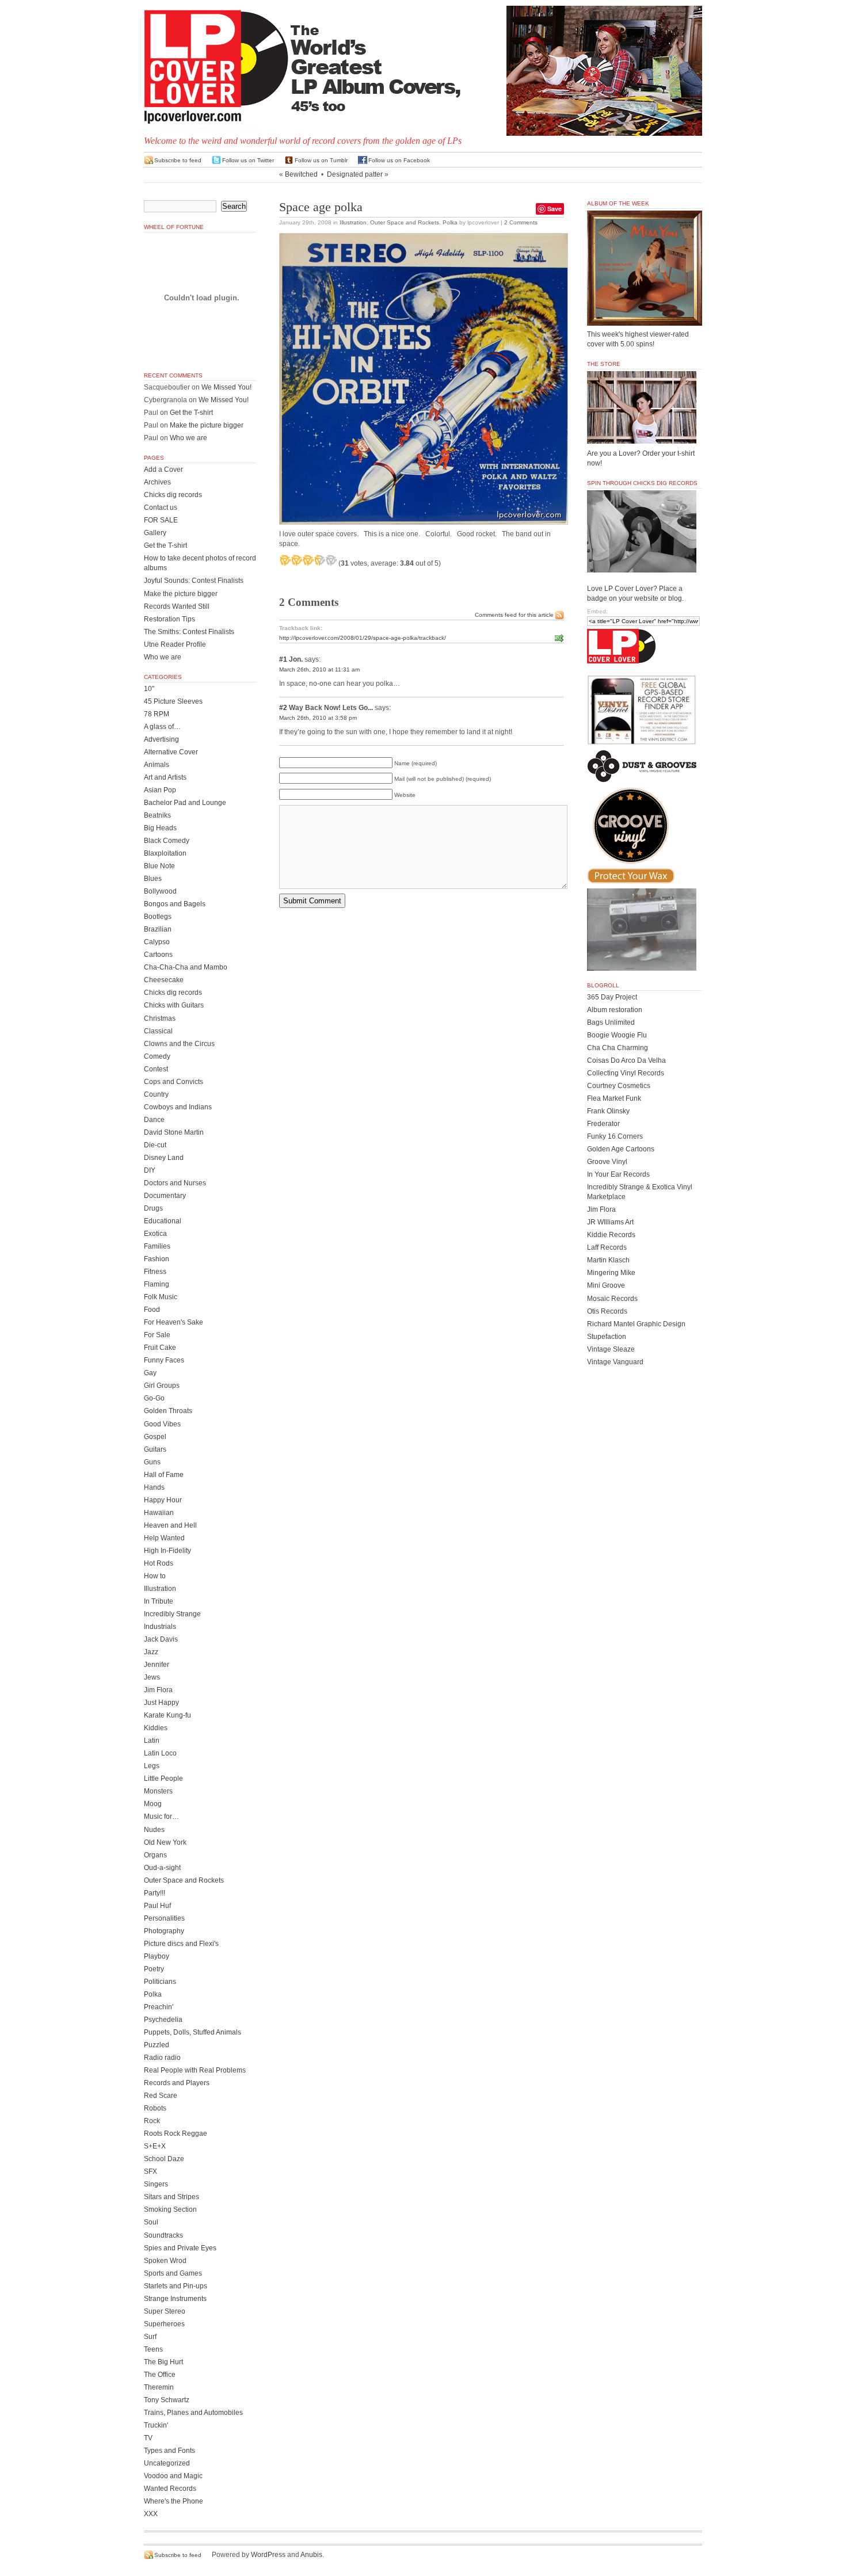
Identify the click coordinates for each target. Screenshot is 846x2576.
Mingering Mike (611, 1273)
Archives (157, 482)
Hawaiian (159, 1513)
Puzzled (157, 2045)
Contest (156, 1069)
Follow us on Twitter (248, 160)
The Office (160, 2375)
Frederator (603, 1124)
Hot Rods (159, 1563)
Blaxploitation (165, 853)
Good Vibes (162, 1424)
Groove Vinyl (607, 1162)
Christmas (160, 1018)
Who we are (188, 438)
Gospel (155, 1437)
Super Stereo (165, 2311)
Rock (152, 2121)
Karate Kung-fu (167, 1715)
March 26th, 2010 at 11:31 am (319, 669)
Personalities (164, 1918)
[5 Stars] (331, 560)
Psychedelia (163, 2020)
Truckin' (156, 2425)
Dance (154, 1120)
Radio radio (162, 2058)
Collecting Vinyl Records (626, 1073)
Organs (155, 1855)
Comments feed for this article (514, 615)
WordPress (268, 2555)
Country (156, 1094)
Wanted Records (170, 2489)
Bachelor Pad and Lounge (185, 803)
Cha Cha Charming (618, 1048)
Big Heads (160, 828)
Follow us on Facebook (399, 160)
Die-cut (155, 1145)
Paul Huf (157, 1906)
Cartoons (158, 955)
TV (148, 2438)
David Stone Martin (174, 1132)
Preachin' (159, 2007)
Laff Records (607, 1247)
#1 (283, 659)
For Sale (157, 1335)
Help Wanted (164, 1538)
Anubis (311, 2555)
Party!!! (155, 1893)
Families (157, 1246)
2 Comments (521, 222)
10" (149, 689)
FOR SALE (161, 520)
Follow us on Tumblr (321, 160)
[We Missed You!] (645, 315)
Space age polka (321, 207)
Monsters (158, 1791)
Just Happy (161, 1703)
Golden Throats (168, 1411)
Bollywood (160, 891)
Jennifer (157, 1665)
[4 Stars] (319, 560)
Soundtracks (163, 2235)
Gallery (155, 533)
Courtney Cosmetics (619, 1086)
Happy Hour (163, 1500)
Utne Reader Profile (175, 644)
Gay (150, 1373)
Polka (450, 222)
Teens (153, 2349)
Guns (152, 1462)
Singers (156, 2184)
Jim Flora (158, 1690)
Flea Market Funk (614, 1098)
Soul (151, 2222)
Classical (158, 1031)
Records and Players (177, 2083)
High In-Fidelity (167, 1551)
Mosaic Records (612, 1299)
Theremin (159, 2387)
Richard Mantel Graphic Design (636, 1324)
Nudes (154, 1830)
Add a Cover (163, 470)
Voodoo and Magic (173, 2476)
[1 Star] (285, 560)
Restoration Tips (169, 619)
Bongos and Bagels (175, 904)
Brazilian (158, 929)
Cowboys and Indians (178, 1107)
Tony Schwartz (167, 2400)
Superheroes (164, 2324)
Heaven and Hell (170, 1525)
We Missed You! (226, 387)
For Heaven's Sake (174, 1322)
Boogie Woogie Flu (617, 1035)
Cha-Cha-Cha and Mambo (186, 967)
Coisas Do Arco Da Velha (626, 1060)
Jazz (151, 1652)
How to (155, 1576)
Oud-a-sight (162, 1868)
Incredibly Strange (172, 1614)
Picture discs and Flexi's (181, 1944)
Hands (154, 1487)
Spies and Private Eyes (180, 2248)
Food (152, 1310)
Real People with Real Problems (195, 2070)
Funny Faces (164, 1360)
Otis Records (607, 1311)
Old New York (165, 1842)
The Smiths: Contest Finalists (189, 632)
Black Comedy (167, 841)
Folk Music (161, 1297)
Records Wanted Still (177, 606)
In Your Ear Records (618, 1174)
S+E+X (155, 2146)
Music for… (161, 1816)
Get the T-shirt (191, 413)
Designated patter (355, 174)
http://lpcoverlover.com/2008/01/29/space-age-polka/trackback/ (363, 638)
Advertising (161, 739)
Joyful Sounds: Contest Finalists (194, 581)
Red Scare (161, 2096)
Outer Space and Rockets (405, 222)
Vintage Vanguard (615, 1362)
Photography (164, 1931)
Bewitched (301, 174)
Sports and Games (173, 2273)
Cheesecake (164, 980)
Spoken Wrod (165, 2261)
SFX (150, 2172)
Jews (152, 1677)
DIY (150, 1170)
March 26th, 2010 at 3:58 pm (318, 718)
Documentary (165, 1196)
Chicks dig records (173, 495)
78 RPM (157, 714)
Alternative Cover (171, 752)
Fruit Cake (160, 1348)
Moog (153, 1804)
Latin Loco (160, 1753)
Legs (152, 1766)
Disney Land (164, 1158)
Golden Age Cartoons (621, 1149)
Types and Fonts (169, 2451)
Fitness (155, 1272)
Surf (150, 2337)
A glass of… (162, 727)
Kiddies (156, 1728)
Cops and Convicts (174, 1082)
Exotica (155, 1234)
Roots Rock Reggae (176, 2134)
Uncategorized (167, 2463)
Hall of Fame (164, 1475)
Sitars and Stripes (172, 2197)
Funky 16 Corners (615, 1136)
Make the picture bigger (207, 425)
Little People (163, 1779)
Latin (152, 1741)
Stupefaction (607, 1337)
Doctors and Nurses (175, 1183)
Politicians (160, 1982)
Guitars (155, 1449)
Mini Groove (606, 1285)
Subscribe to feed (178, 160)
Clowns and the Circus (179, 1044)
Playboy (157, 1956)
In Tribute (159, 1601)
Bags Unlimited (611, 1022)
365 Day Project (612, 997)
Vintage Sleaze (611, 1349)
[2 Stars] (296, 560)
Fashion (157, 1259)
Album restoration (615, 1010)
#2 (283, 708)
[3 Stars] (308, 560)
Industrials (160, 1627)
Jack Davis (161, 1639)
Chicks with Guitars (174, 1005)
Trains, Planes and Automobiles (193, 2413)
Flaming (157, 1284)
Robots (155, 2108)
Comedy (157, 1056)
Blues (153, 879)
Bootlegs (158, 917)
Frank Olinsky (608, 1111)
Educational (163, 1221)
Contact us (161, 507)
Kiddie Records (611, 1235)
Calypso (157, 942)
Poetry (154, 1969)
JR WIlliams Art (610, 1222)
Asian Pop (160, 790)
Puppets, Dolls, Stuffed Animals (193, 2032)
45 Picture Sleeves (173, 701)
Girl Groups (162, 1386)
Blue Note (159, 866)
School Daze (164, 2159)
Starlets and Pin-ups (176, 2286)
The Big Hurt (163, 2362)
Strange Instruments (175, 2299)
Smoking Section (170, 2209)
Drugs (153, 1208)
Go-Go (154, 1398)
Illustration (353, 222)
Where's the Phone (174, 2501)
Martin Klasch (608, 1260)
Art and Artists (165, 777)
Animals (157, 765)
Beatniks (157, 815)
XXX (151, 2514)
